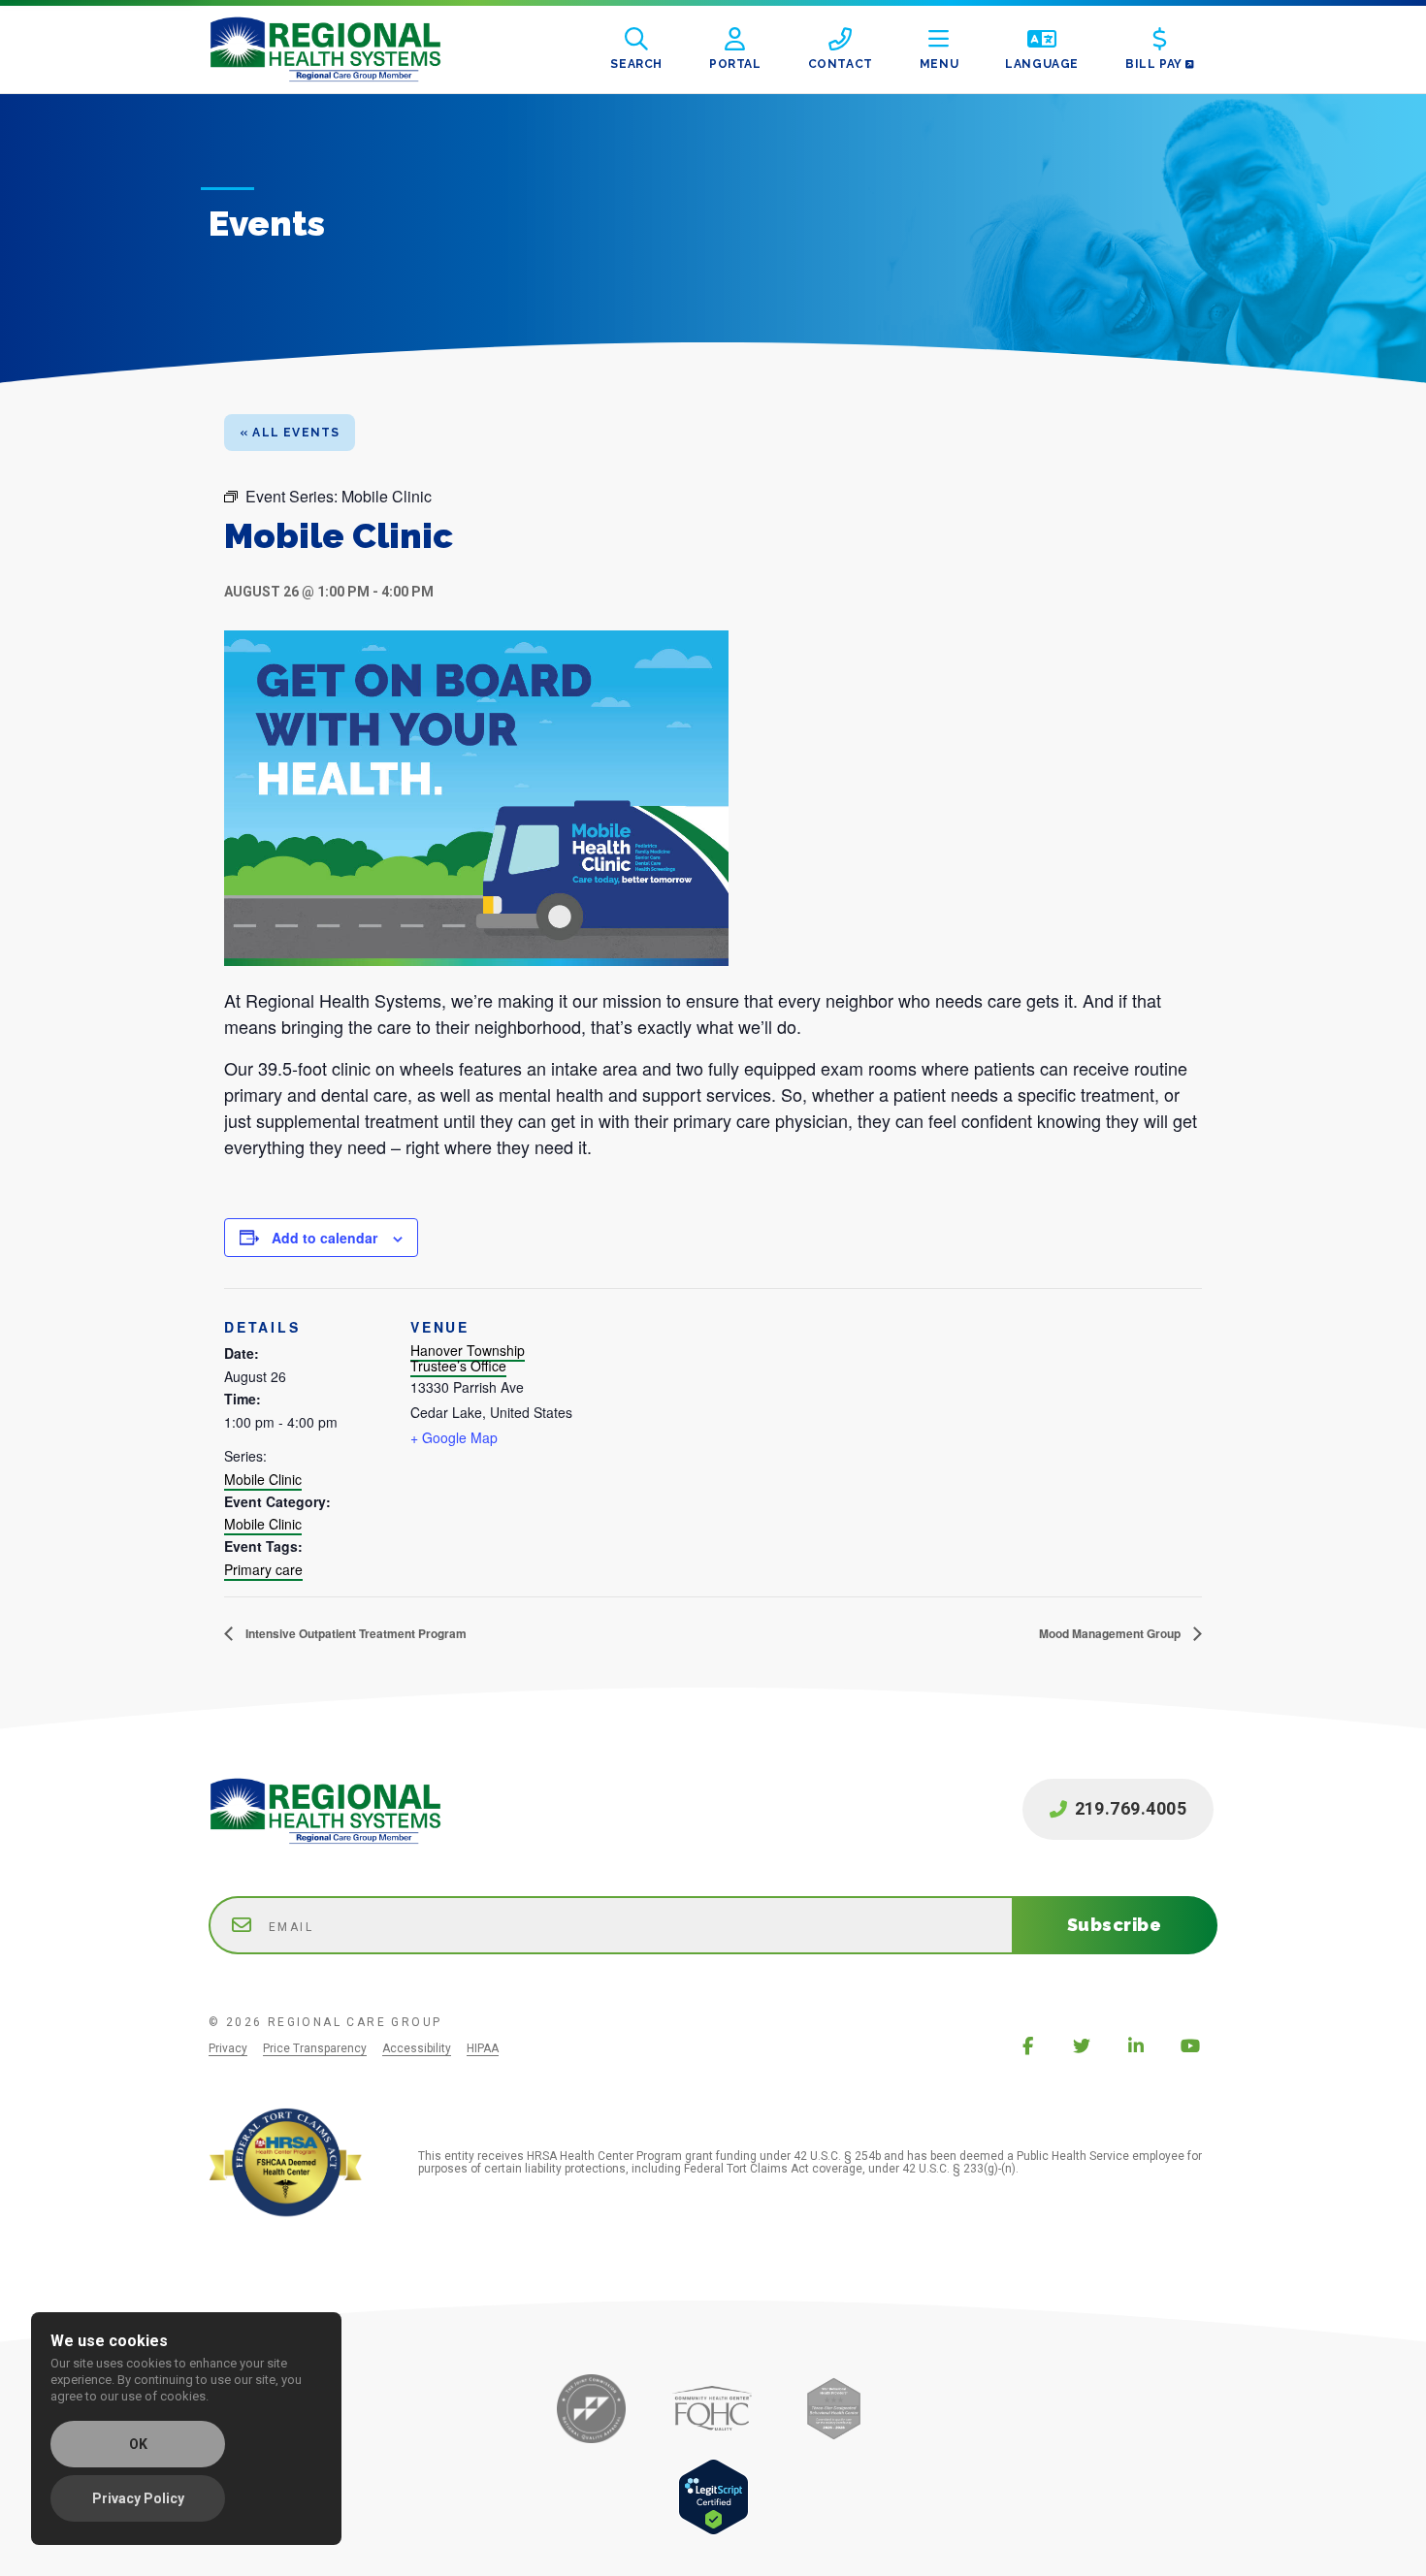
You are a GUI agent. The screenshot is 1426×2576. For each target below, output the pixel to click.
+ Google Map (454, 1437)
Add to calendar (324, 1238)
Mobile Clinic (263, 1479)
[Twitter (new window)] (1082, 2045)
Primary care (263, 1569)
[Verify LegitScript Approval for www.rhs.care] (713, 2530)
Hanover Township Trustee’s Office (468, 1358)
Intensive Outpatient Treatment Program (355, 1633)
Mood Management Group (1111, 1633)
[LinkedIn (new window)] (1136, 2045)
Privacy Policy (138, 2498)
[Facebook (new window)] (1027, 2045)
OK (138, 2444)
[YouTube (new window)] (1190, 2045)
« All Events (290, 433)
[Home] (340, 49)
